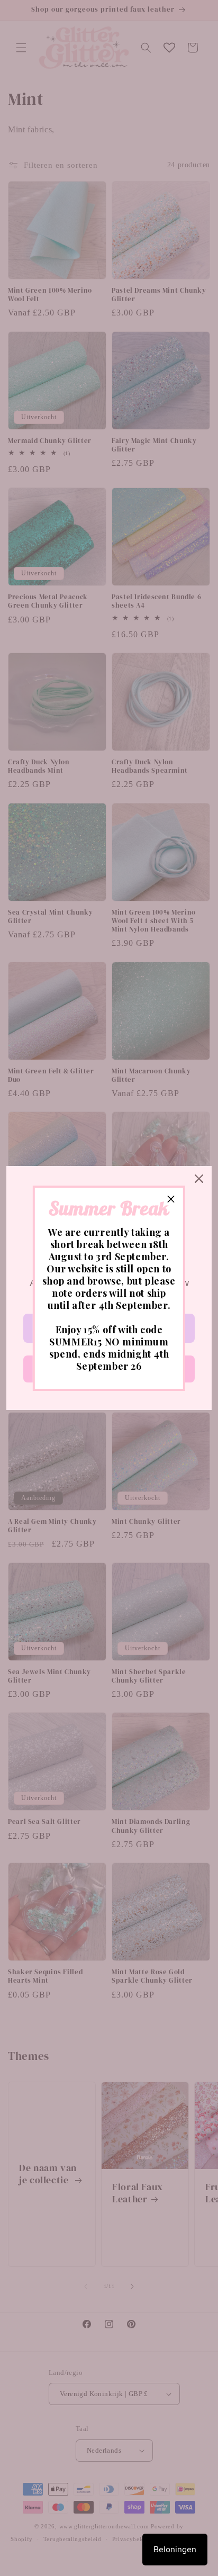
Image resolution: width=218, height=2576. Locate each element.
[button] (171, 1200)
